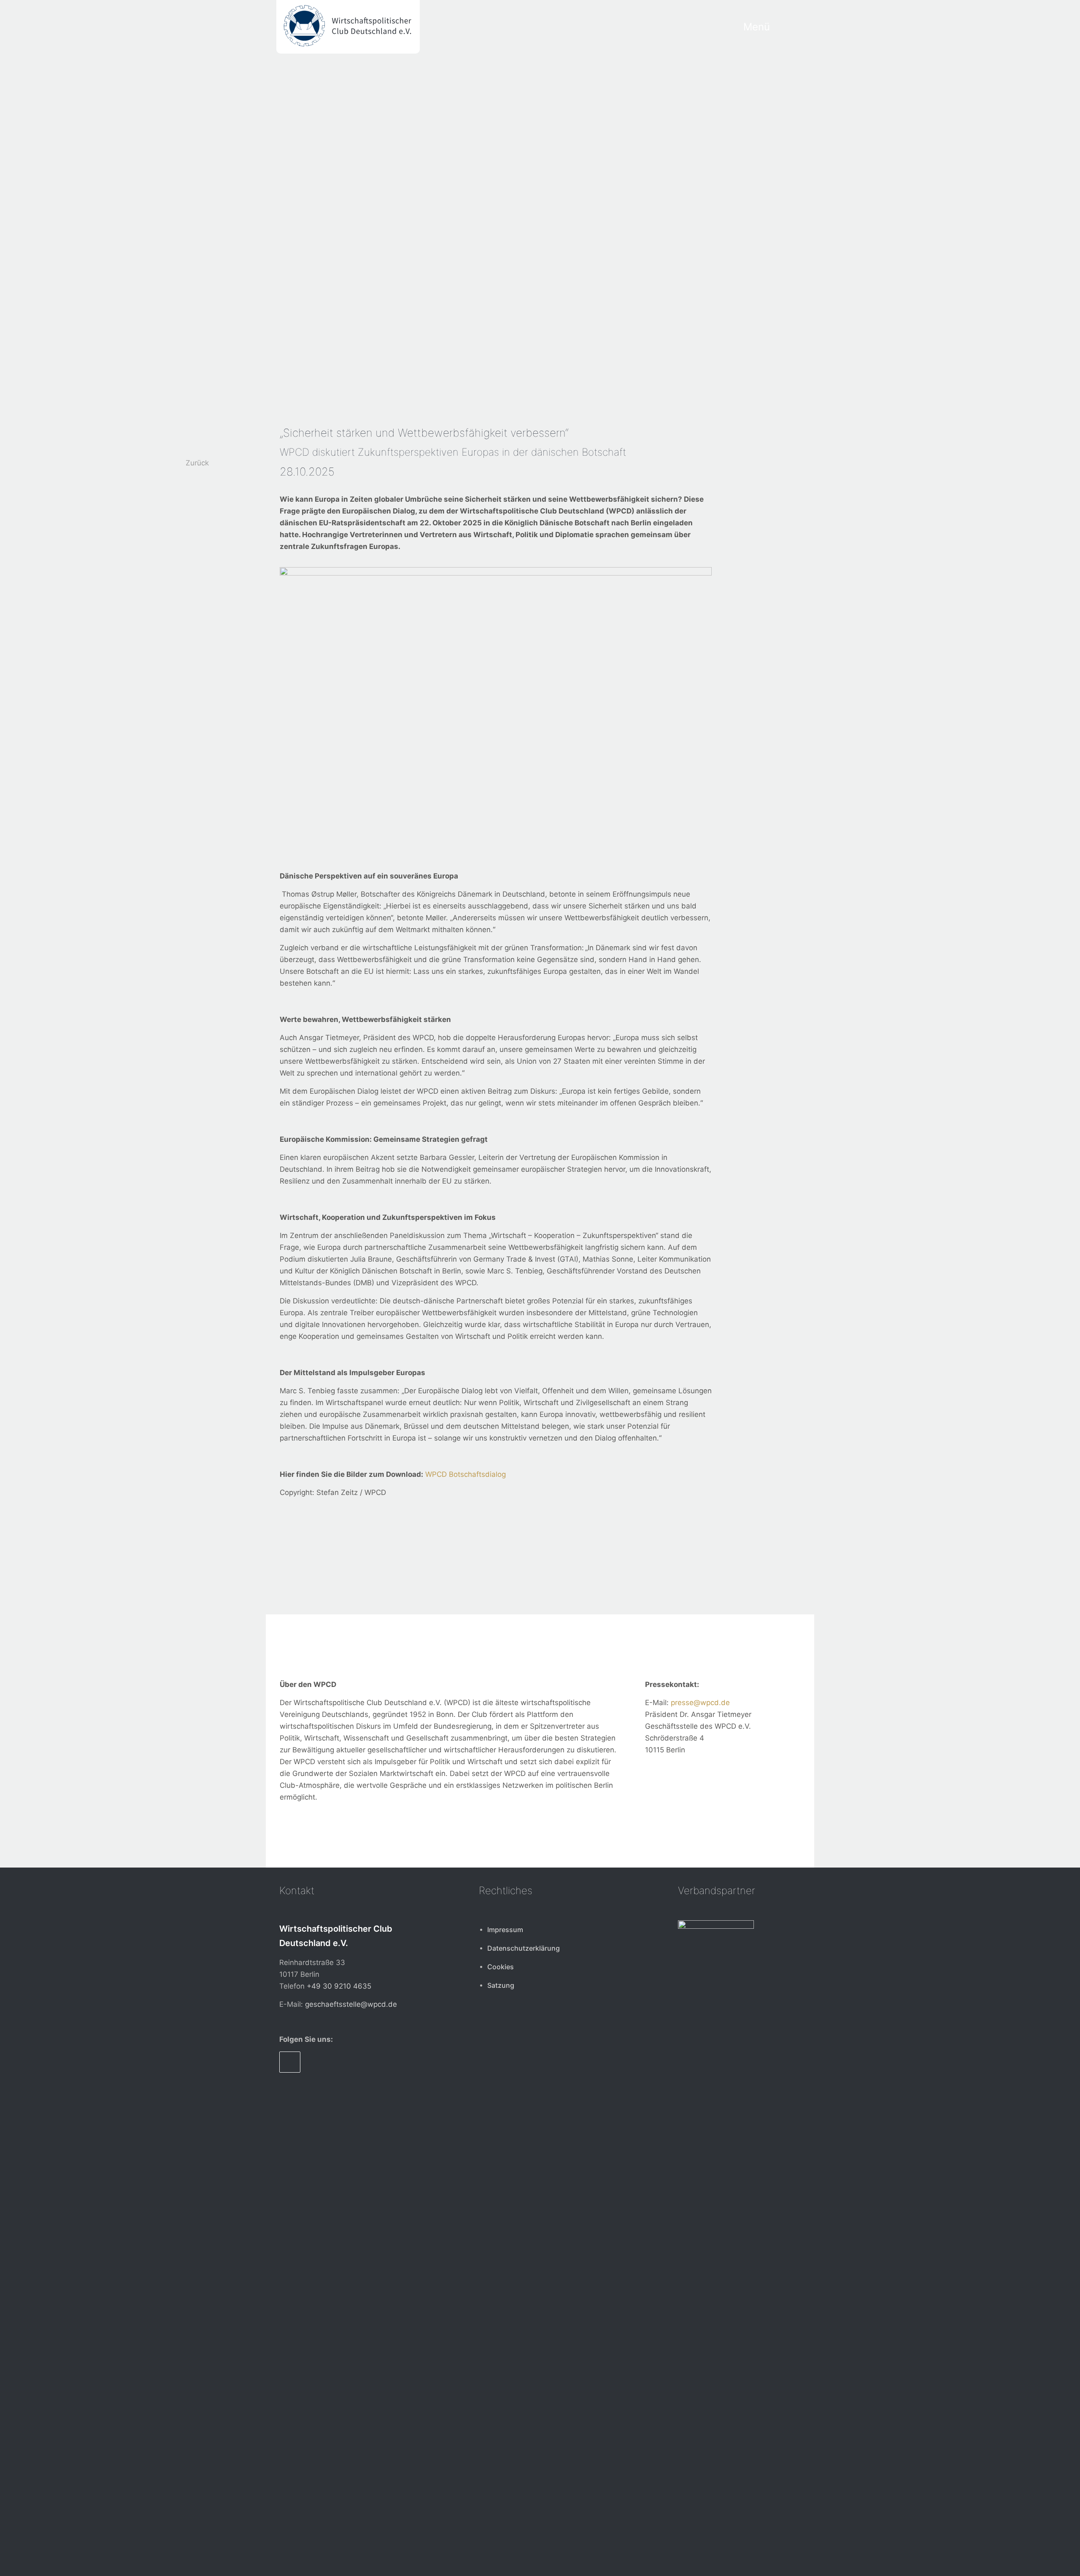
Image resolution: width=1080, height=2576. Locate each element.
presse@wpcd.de (700, 1703)
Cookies (501, 1967)
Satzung (501, 1985)
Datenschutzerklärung (524, 1948)
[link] (716, 2237)
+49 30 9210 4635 (339, 1986)
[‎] (791, 27)
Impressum (505, 1930)
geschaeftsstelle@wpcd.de (351, 2004)
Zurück (197, 463)
